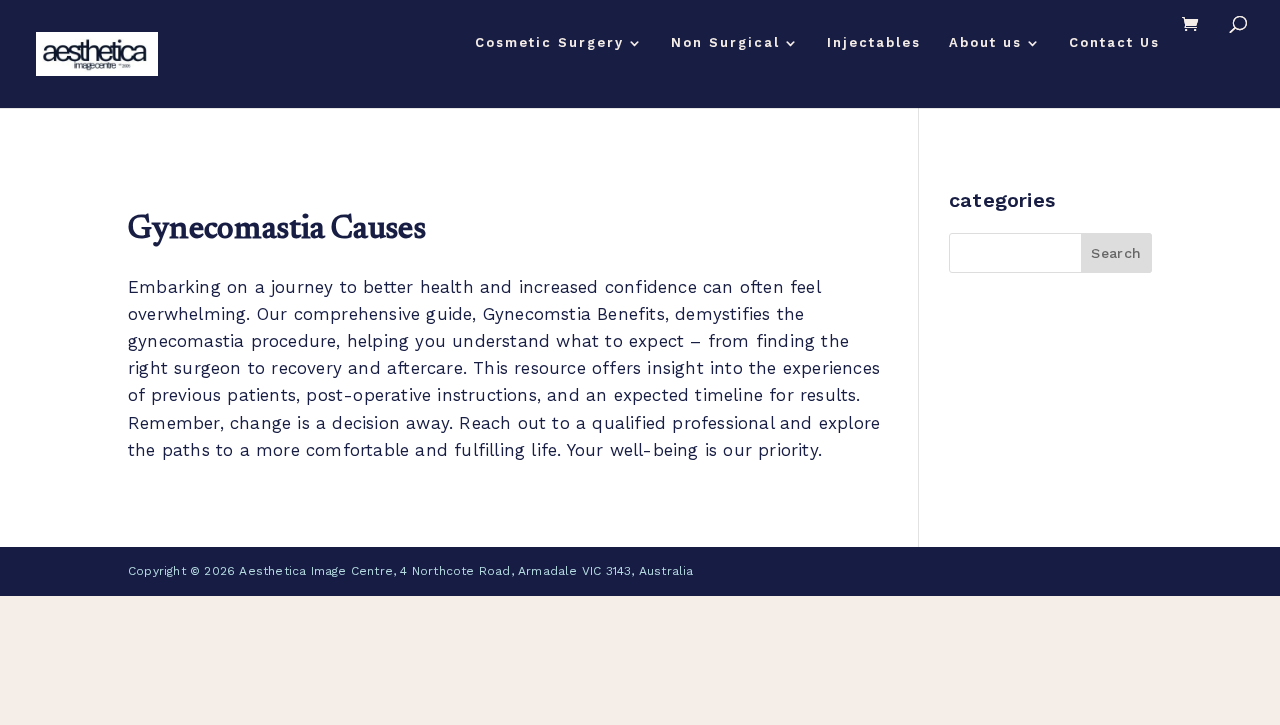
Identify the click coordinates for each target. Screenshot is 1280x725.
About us (985, 43)
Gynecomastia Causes (276, 230)
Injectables (874, 43)
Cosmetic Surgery (549, 43)
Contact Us (1114, 43)
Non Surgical (725, 43)
